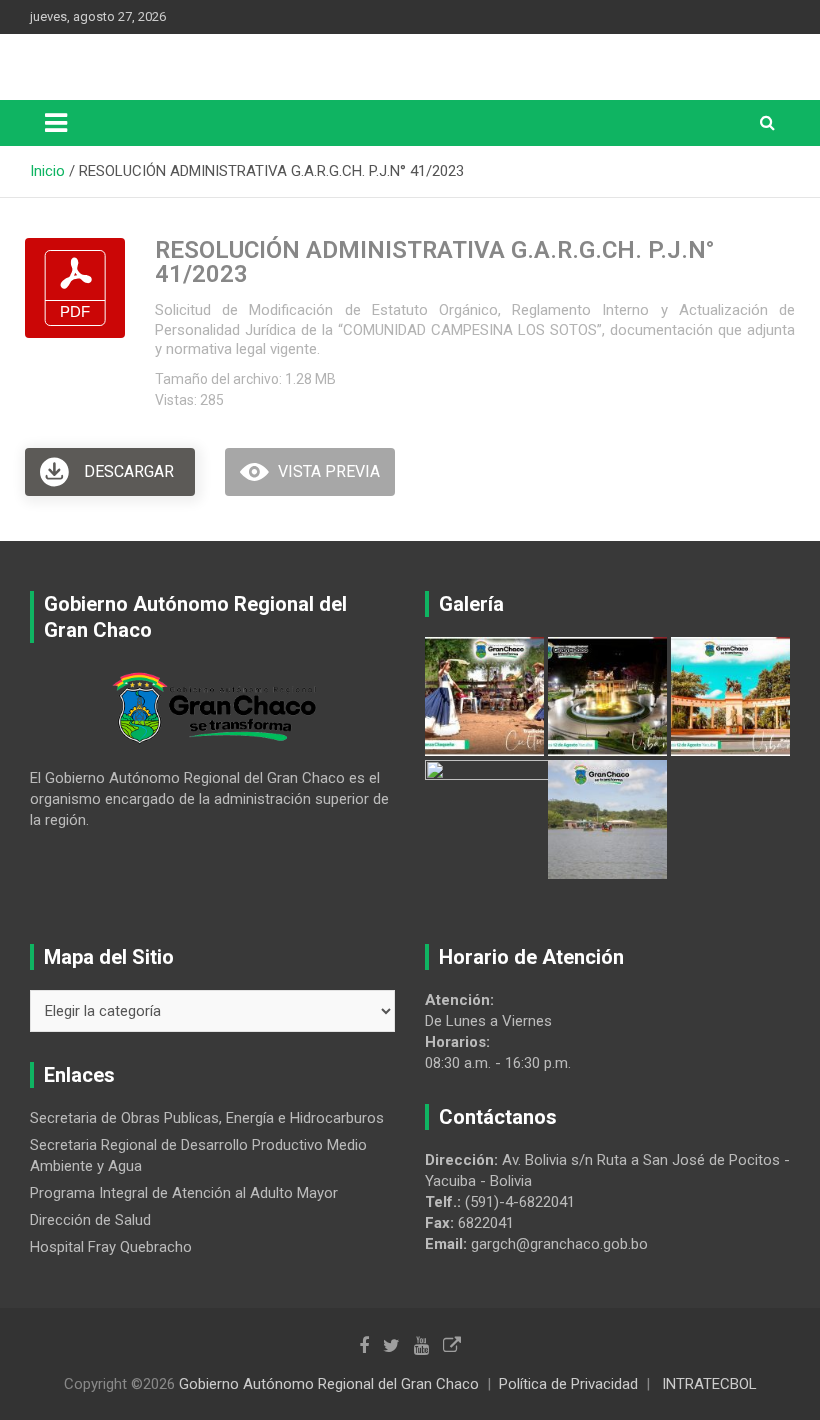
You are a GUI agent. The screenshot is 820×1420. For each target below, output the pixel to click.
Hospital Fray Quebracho (111, 1247)
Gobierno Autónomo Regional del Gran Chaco (329, 1384)
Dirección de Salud (90, 1220)
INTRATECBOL (709, 1384)
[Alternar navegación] (56, 123)
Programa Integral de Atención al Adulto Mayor (184, 1193)
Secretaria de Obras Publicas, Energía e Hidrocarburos (207, 1118)
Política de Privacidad (568, 1384)
